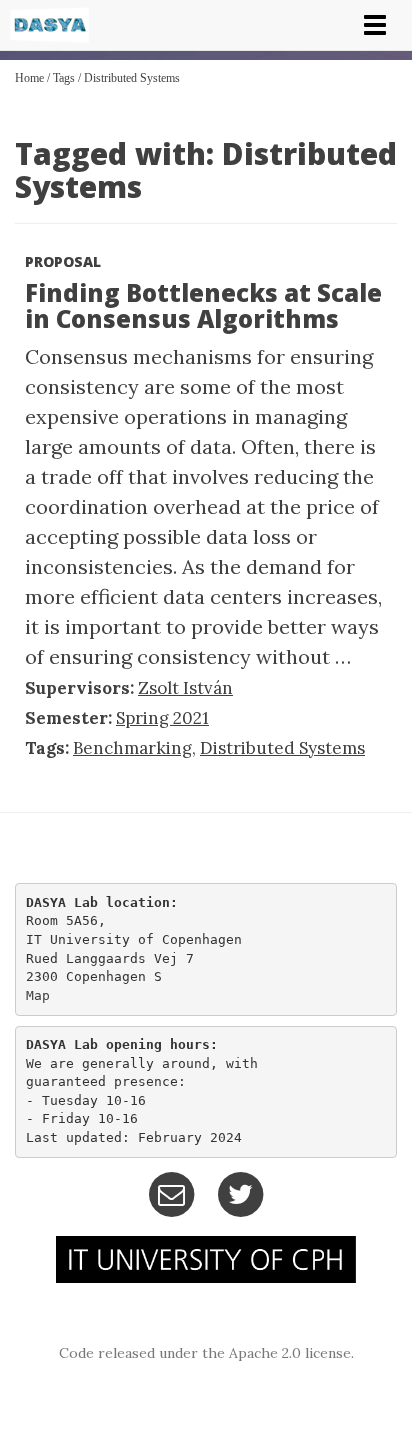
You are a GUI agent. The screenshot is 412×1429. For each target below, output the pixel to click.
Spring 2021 (162, 718)
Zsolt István (185, 688)
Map (38, 995)
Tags (64, 78)
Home (29, 78)
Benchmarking (132, 748)
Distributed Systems (132, 78)
